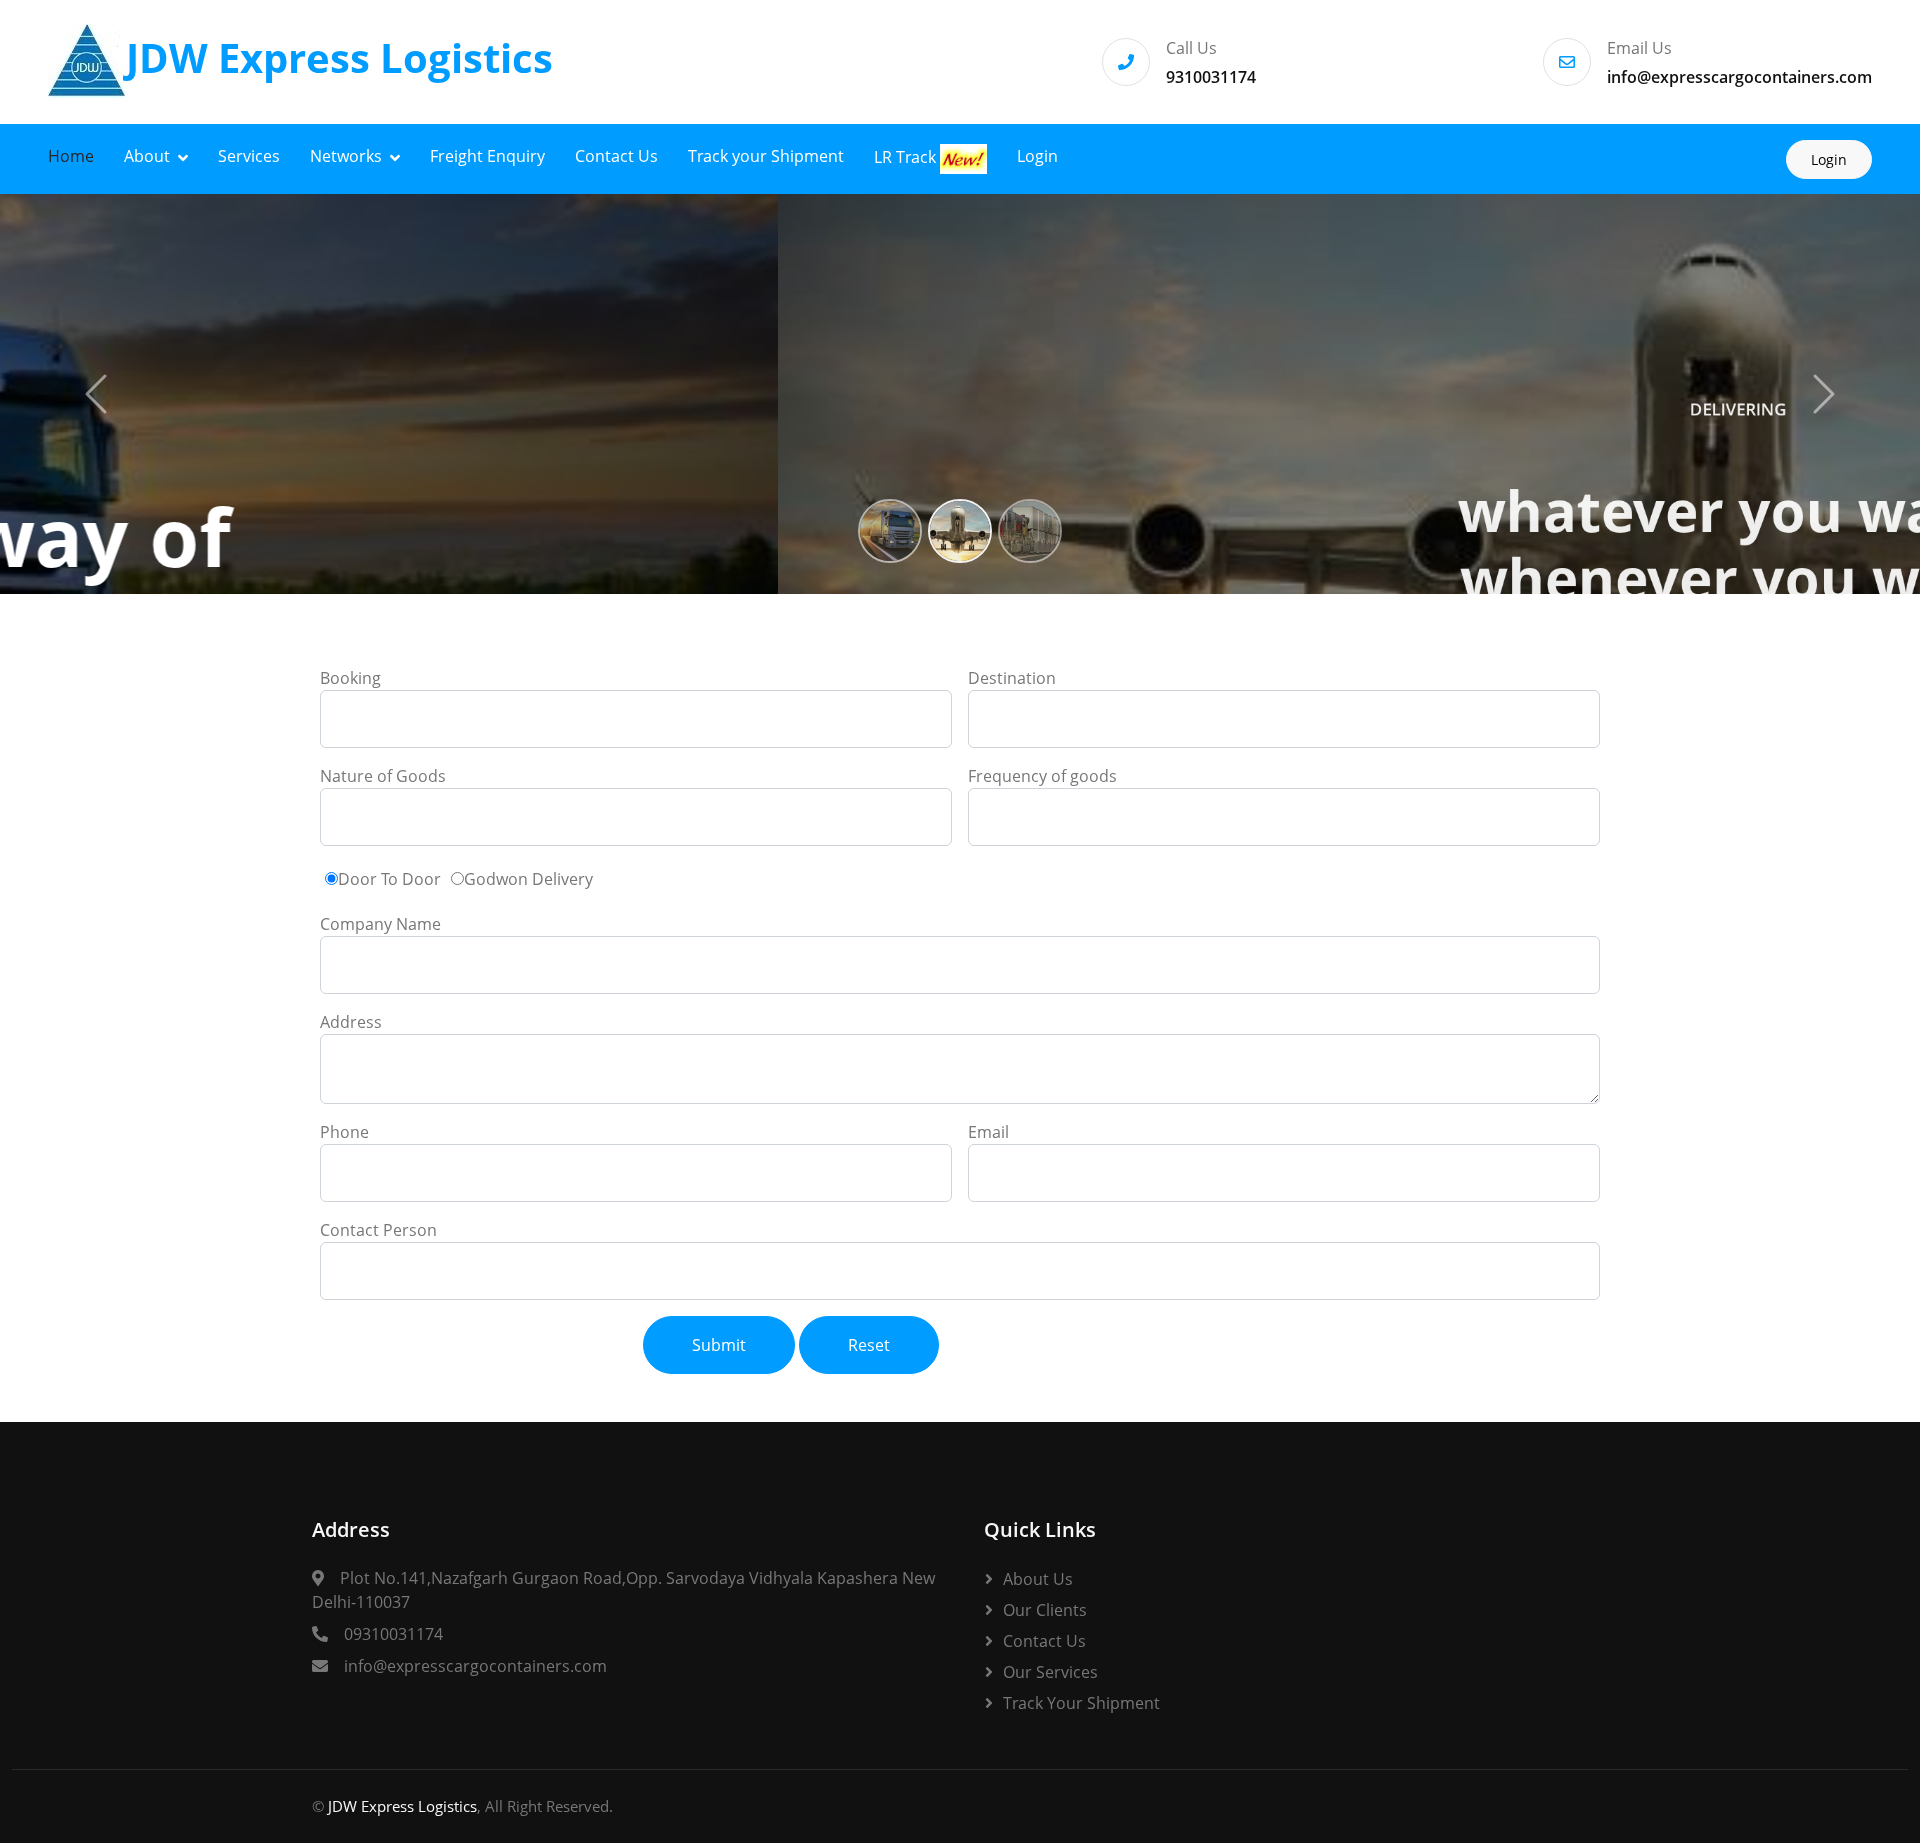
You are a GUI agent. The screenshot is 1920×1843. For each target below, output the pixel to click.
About (147, 156)
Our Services (1050, 1672)
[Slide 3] (1030, 531)
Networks (346, 156)
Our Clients (1045, 1610)
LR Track (907, 157)
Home (71, 156)
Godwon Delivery (528, 879)
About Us (1038, 1579)
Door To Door (389, 879)
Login (1037, 156)
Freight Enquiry (487, 156)
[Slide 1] (890, 531)
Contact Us (616, 156)
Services (249, 156)
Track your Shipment (766, 156)
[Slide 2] (960, 531)
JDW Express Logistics (402, 1806)
